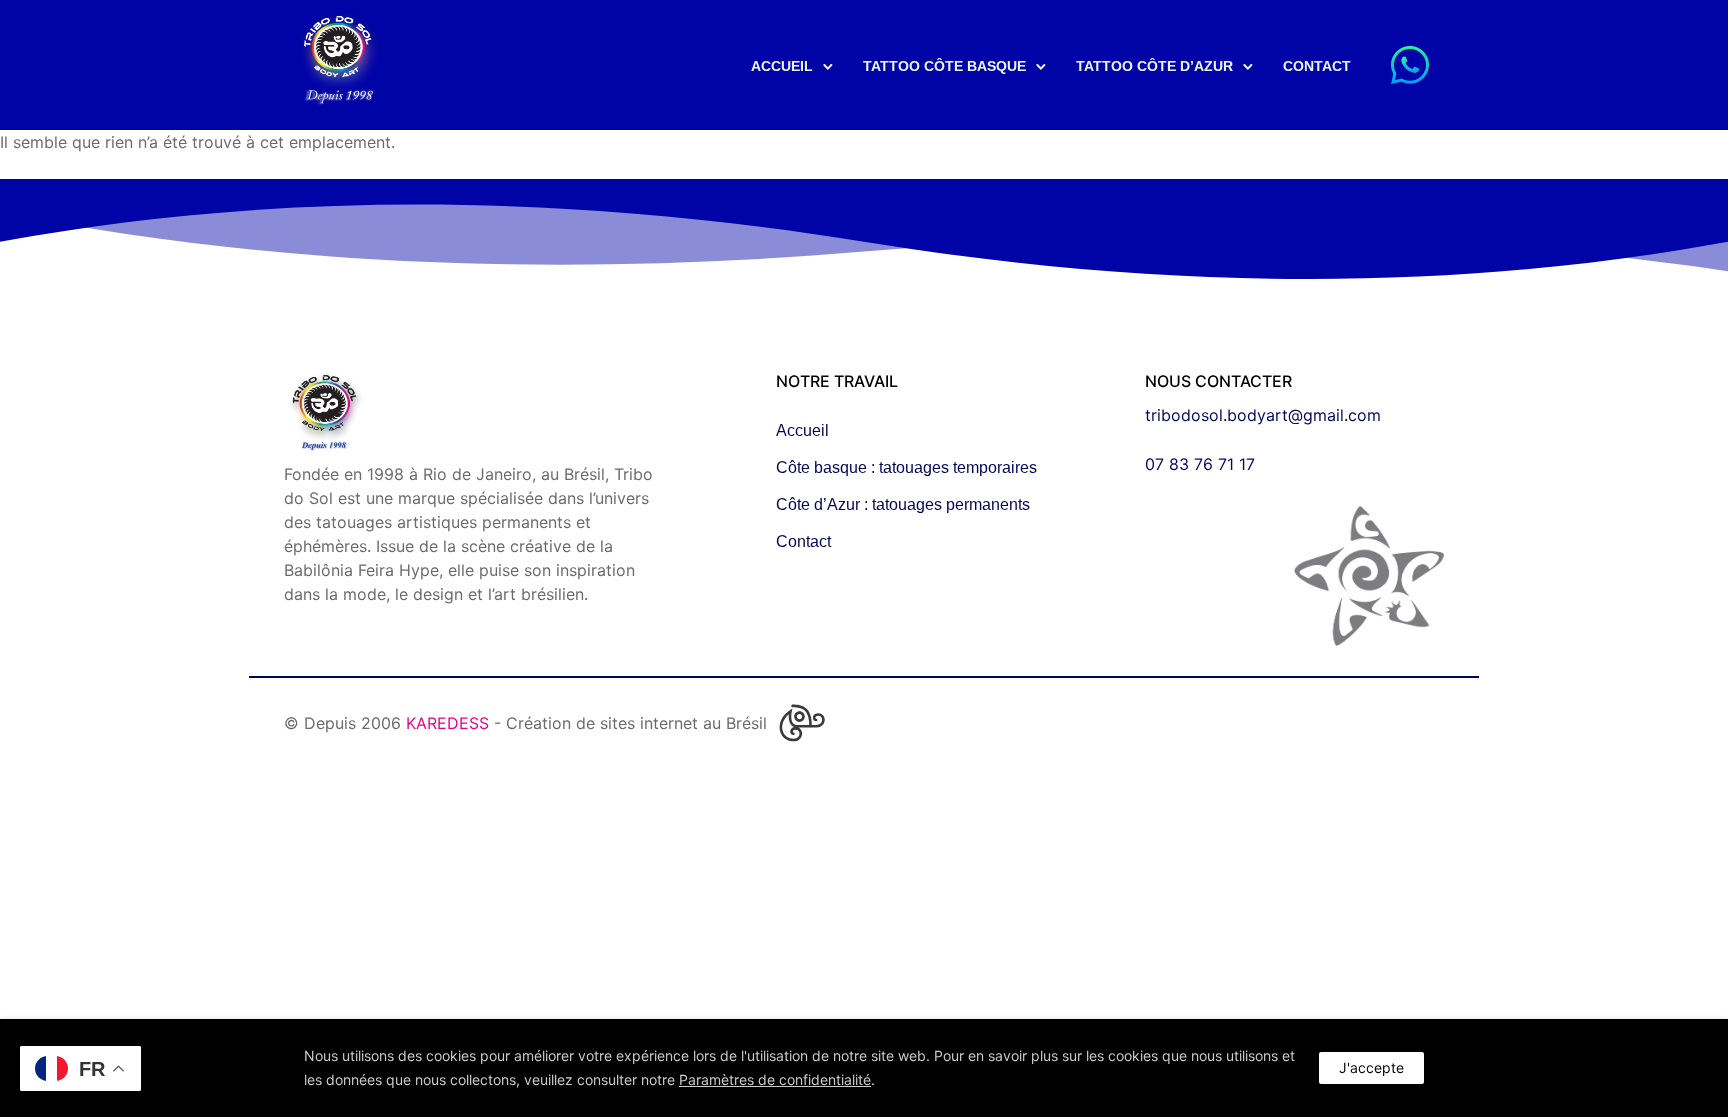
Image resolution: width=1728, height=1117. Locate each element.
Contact (1317, 66)
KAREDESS (447, 723)
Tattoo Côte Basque (944, 66)
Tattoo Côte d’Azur (1154, 66)
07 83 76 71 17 (1200, 464)
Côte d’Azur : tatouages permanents (903, 504)
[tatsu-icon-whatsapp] (1410, 65)
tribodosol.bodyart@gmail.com (1263, 415)
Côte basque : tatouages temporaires (906, 467)
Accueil (782, 66)
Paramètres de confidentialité (775, 1079)
